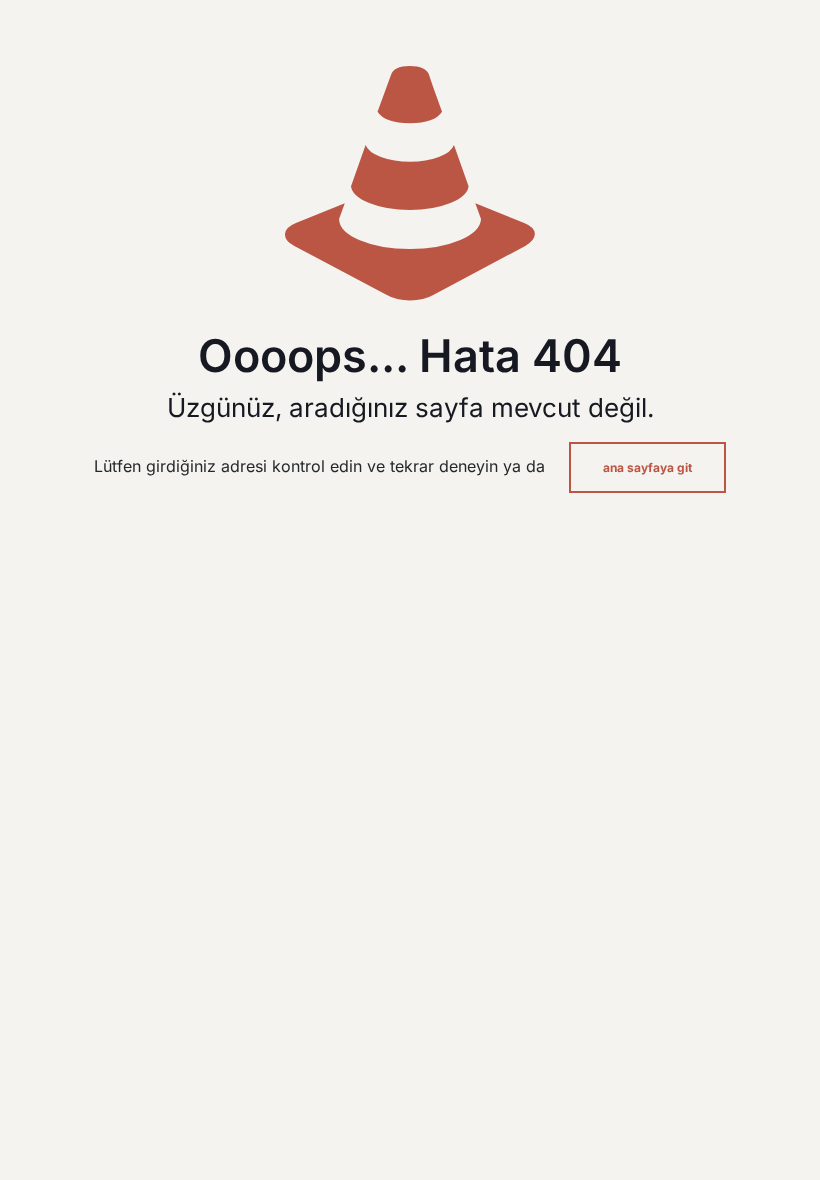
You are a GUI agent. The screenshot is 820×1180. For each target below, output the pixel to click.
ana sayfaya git (647, 467)
